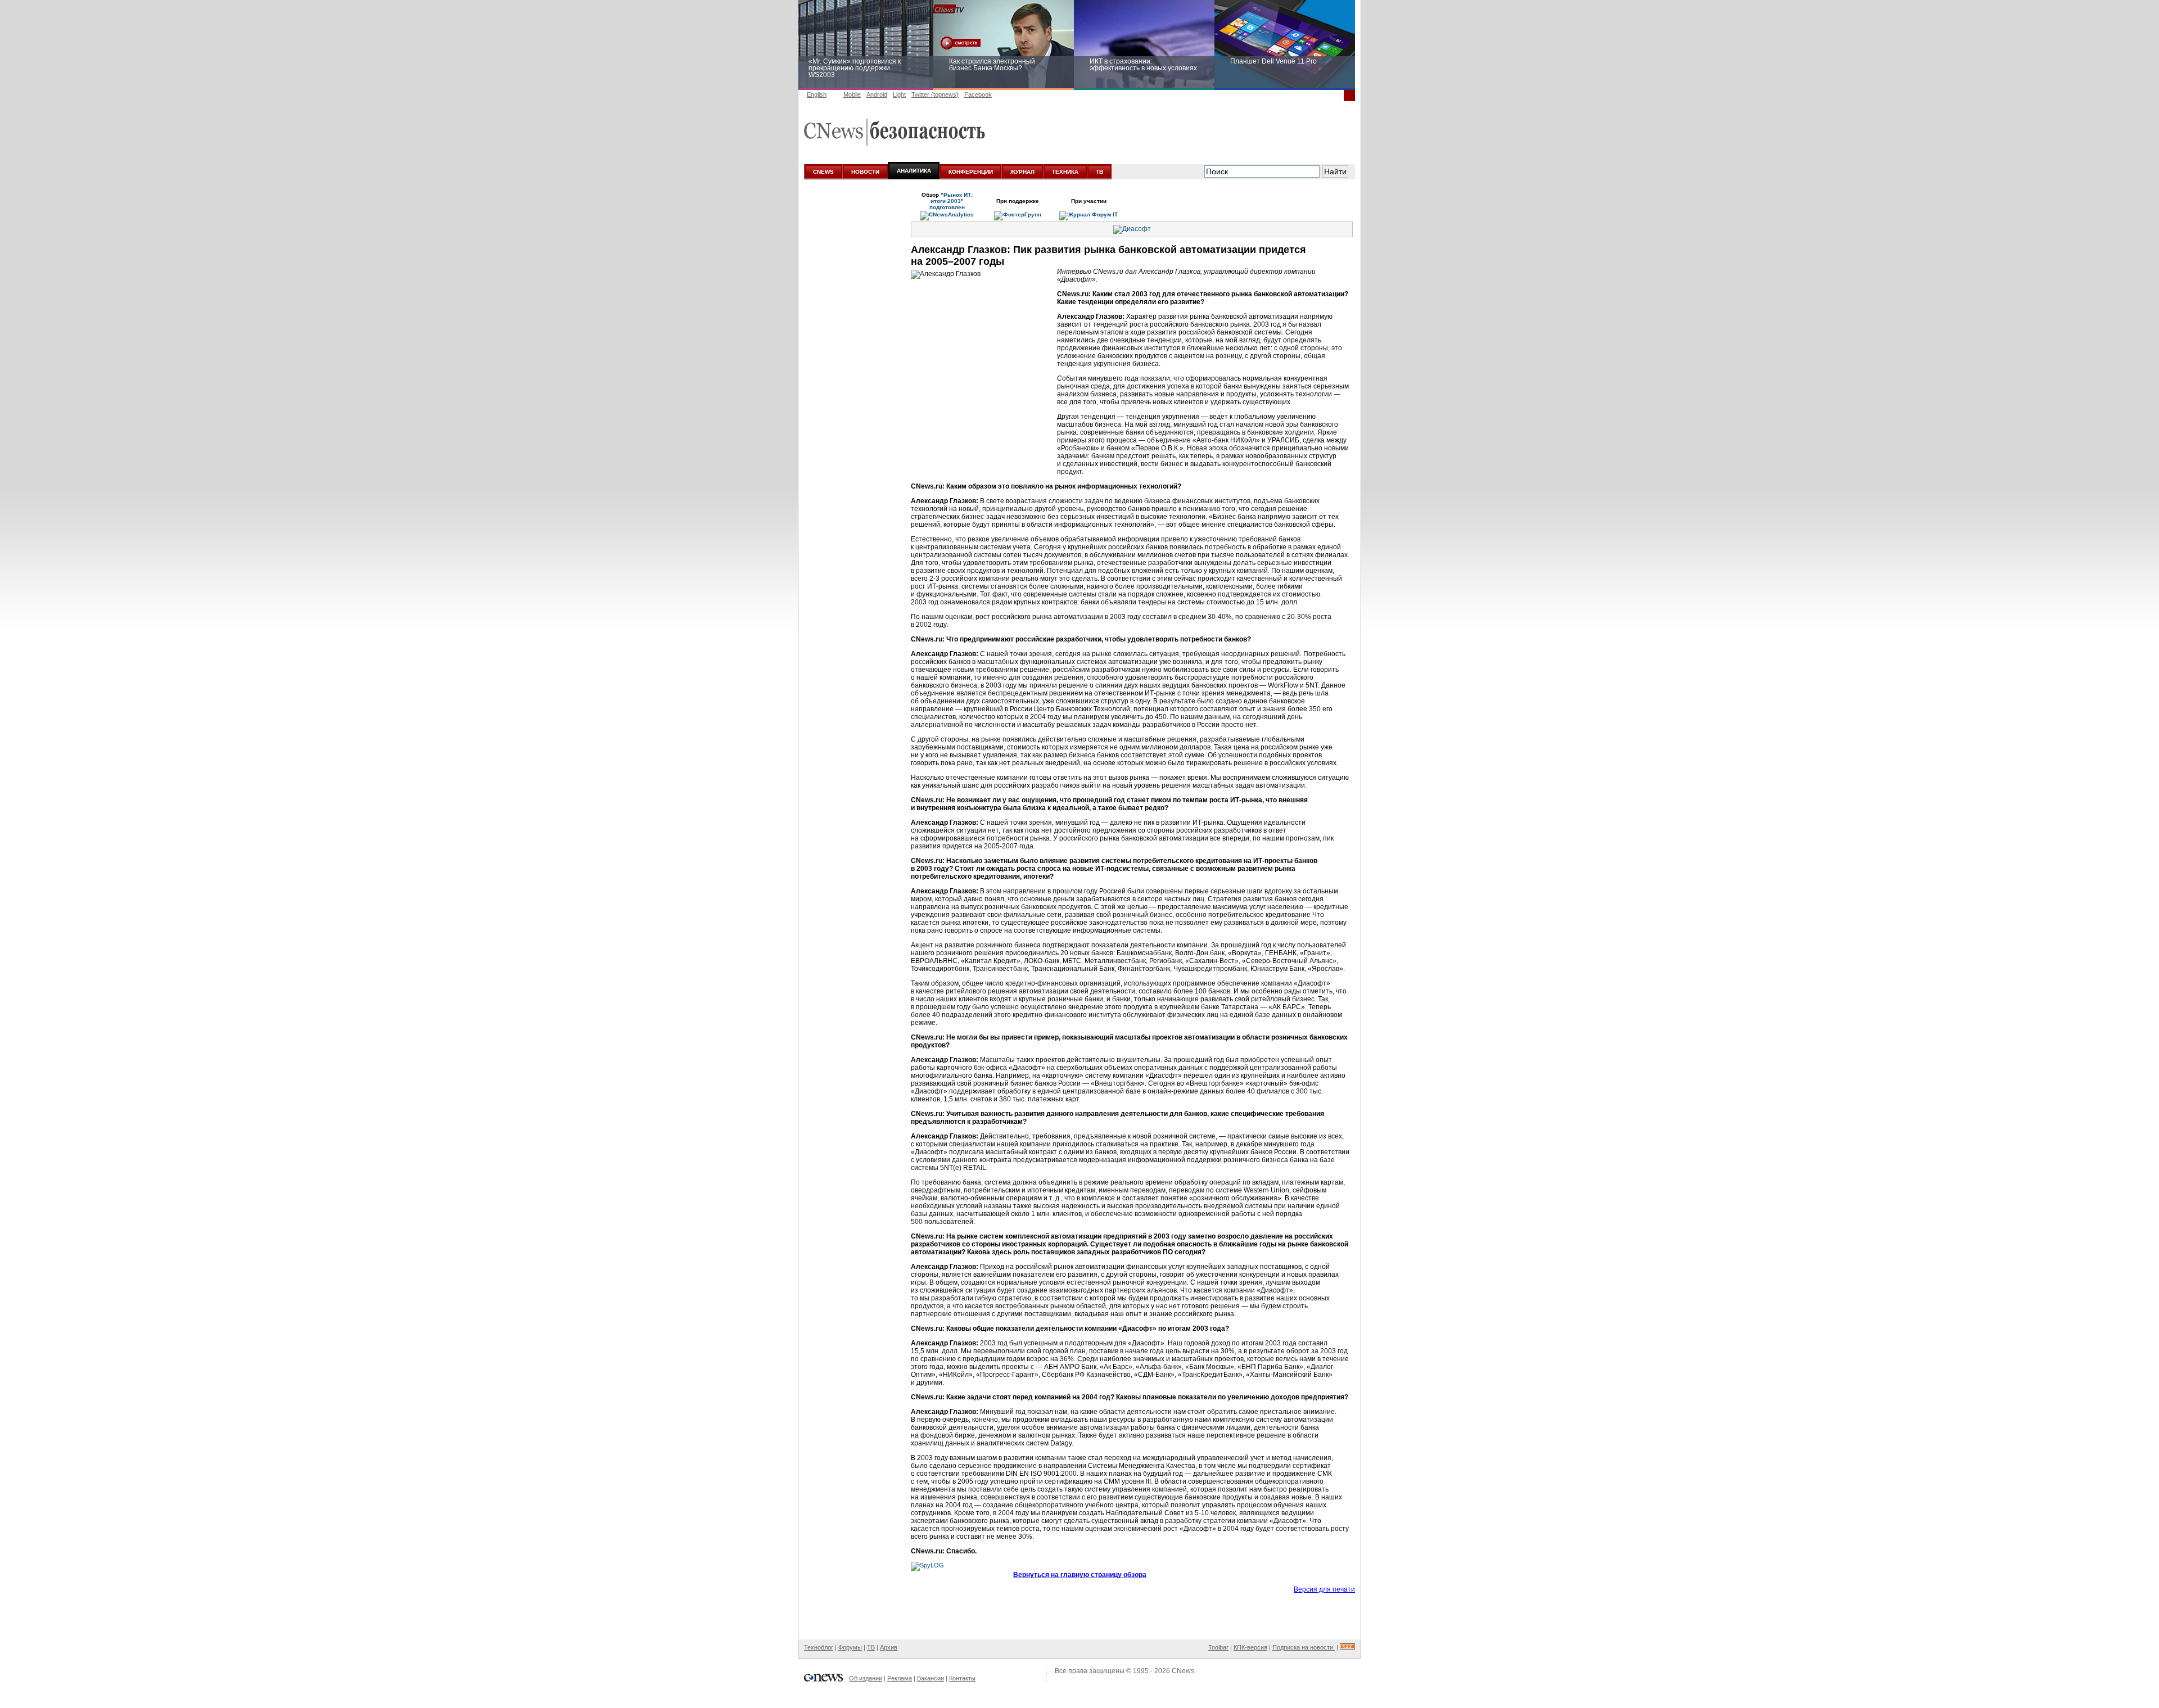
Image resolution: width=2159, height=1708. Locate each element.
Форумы (850, 1647)
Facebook (978, 94)
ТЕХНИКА (1065, 172)
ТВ (1099, 172)
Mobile (852, 94)
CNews (1183, 1671)
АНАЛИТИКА (914, 171)
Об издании (866, 1678)
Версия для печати (1324, 1589)
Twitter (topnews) (935, 94)
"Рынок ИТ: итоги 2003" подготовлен (951, 201)
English (817, 94)
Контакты (962, 1678)
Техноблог (819, 1647)
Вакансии (931, 1678)
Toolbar (1218, 1647)
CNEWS (823, 172)
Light (899, 94)
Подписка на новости (1304, 1647)
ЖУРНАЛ (1022, 172)
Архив (889, 1647)
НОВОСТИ (865, 172)
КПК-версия (1250, 1647)
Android (877, 94)
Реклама (900, 1678)
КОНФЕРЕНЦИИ (971, 172)
